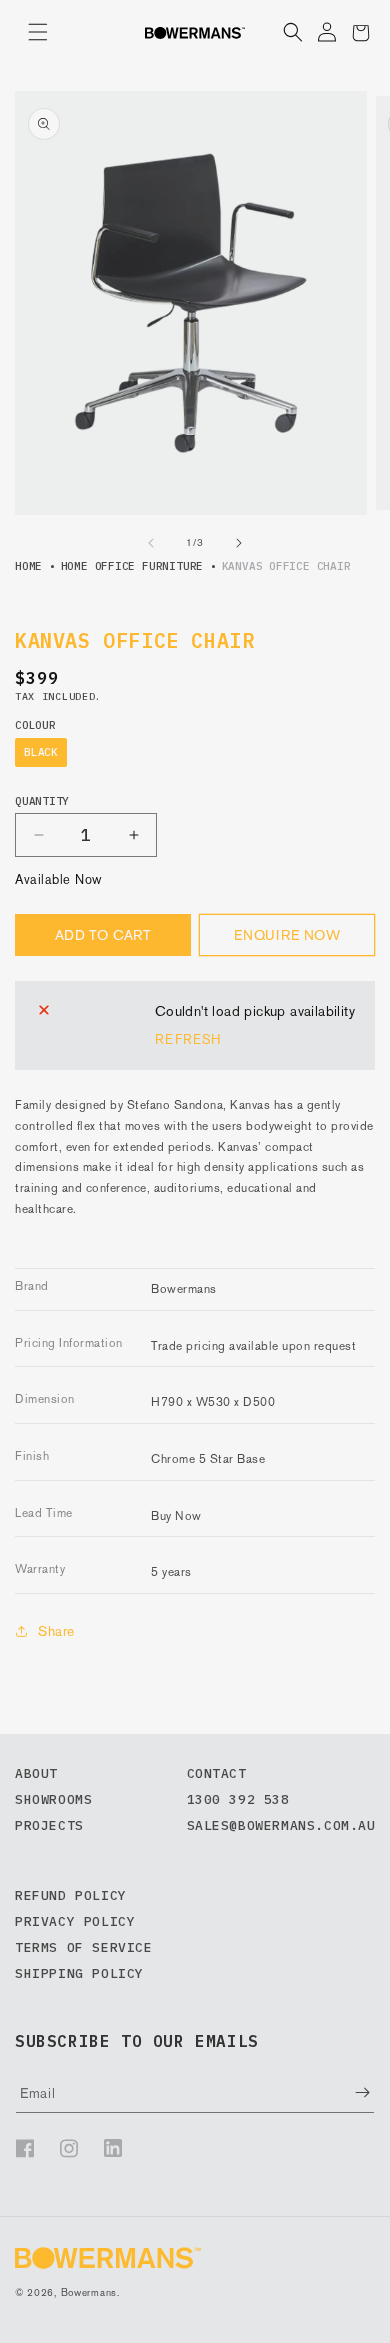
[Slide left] (151, 543)
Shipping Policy (79, 1973)
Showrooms (53, 1799)
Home (28, 566)
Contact (217, 1773)
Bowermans (89, 2292)
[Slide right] (239, 543)
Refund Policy (71, 1895)
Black (41, 752)
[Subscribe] (348, 2092)
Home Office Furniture (132, 566)
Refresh (188, 1039)
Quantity (42, 801)
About (36, 1773)
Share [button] (56, 1631)
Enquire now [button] (287, 935)
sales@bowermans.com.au (281, 1825)
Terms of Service (84, 1947)
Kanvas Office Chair (286, 566)
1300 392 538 (238, 1799)
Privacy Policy (75, 1921)
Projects (49, 1825)
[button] (38, 32)
